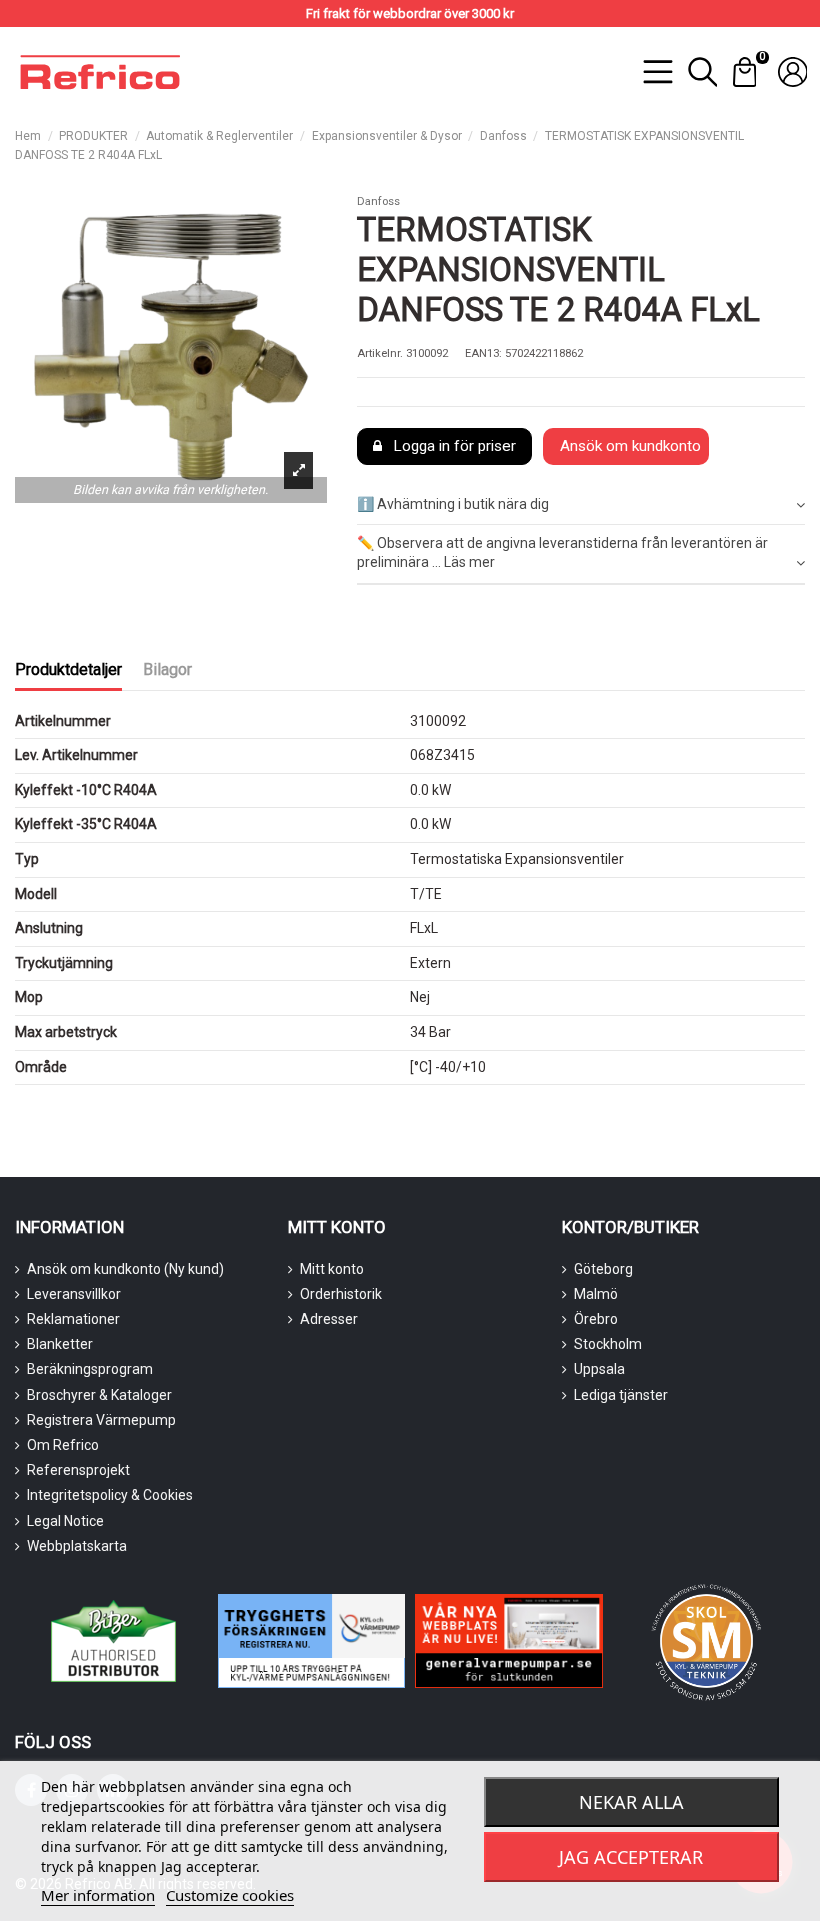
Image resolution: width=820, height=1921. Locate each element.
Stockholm (608, 1344)
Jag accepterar (631, 1857)
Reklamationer (73, 1319)
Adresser (329, 1319)
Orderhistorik (341, 1294)
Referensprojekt (78, 1470)
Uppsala (599, 1369)
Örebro (596, 1319)
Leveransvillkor (74, 1294)
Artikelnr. (380, 353)
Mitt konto (332, 1269)
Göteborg (603, 1269)
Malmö (596, 1294)
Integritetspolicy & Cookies (110, 1495)
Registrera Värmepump (101, 1420)
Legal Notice (65, 1521)
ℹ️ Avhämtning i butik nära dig (453, 504)
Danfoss (378, 201)
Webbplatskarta (77, 1546)
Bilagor (167, 669)
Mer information (98, 1895)
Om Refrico (63, 1445)
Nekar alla (631, 1802)
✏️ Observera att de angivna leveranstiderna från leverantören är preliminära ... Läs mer (562, 553)
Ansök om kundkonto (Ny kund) (125, 1269)
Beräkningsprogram (90, 1369)
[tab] (581, 505)
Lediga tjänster (621, 1395)
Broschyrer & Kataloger (99, 1395)
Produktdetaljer (68, 669)
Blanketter (60, 1344)
